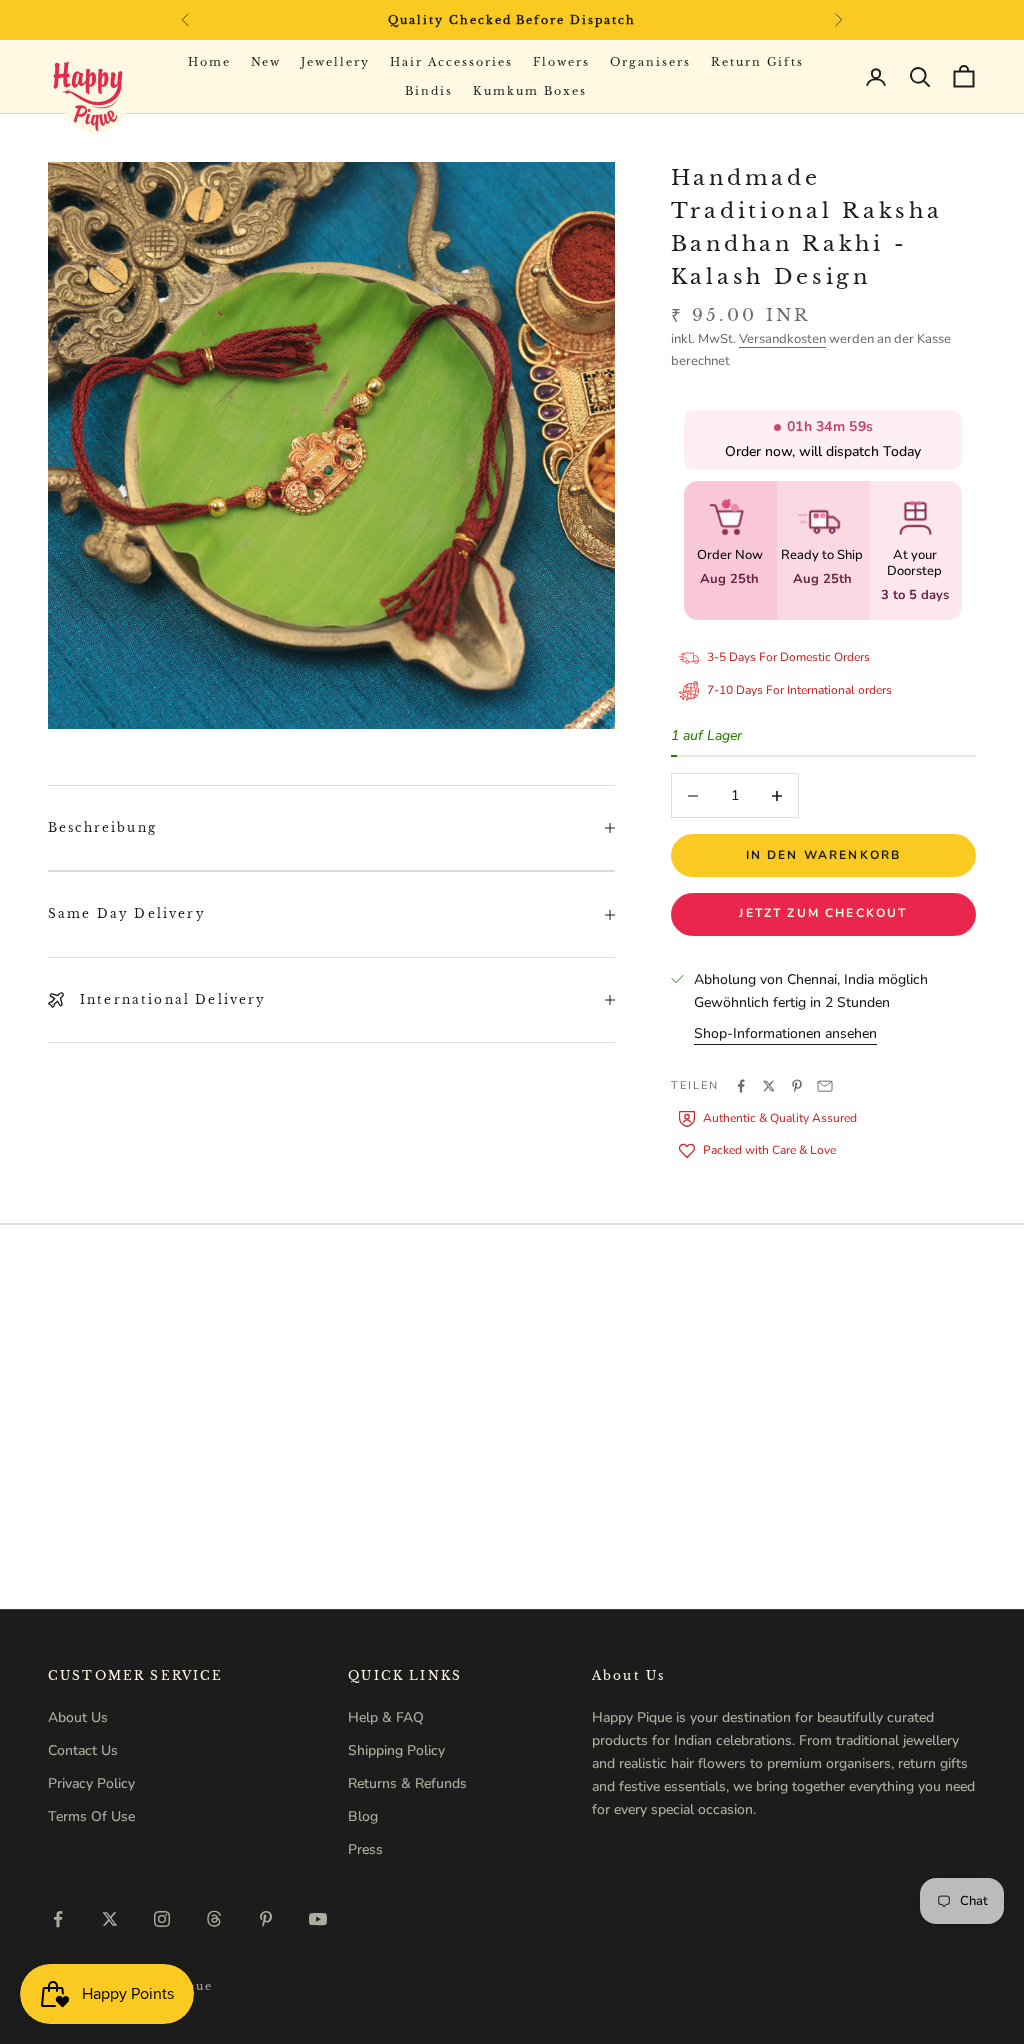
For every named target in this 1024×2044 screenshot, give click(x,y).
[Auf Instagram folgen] (162, 1919)
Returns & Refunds (407, 1783)
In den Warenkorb (824, 855)
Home (209, 62)
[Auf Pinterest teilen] (797, 1086)
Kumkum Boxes (530, 91)
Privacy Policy (91, 1783)
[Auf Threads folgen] (214, 1919)
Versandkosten (782, 339)
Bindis (429, 91)
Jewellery (335, 62)
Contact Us (83, 1750)
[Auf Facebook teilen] (741, 1086)
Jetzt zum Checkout (823, 913)
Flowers (561, 62)
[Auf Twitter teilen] (769, 1086)
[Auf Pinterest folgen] (266, 1919)
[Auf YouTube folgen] (318, 1919)
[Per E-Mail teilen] (825, 1086)
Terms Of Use (91, 1816)
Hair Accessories (451, 62)
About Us (78, 1717)
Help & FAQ (386, 1717)
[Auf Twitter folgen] (110, 1919)
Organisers (650, 62)
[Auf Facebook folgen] (58, 1919)
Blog (363, 1816)
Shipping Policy (396, 1750)
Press (365, 1849)
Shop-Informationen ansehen (785, 1033)
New (266, 62)
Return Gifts (758, 62)
